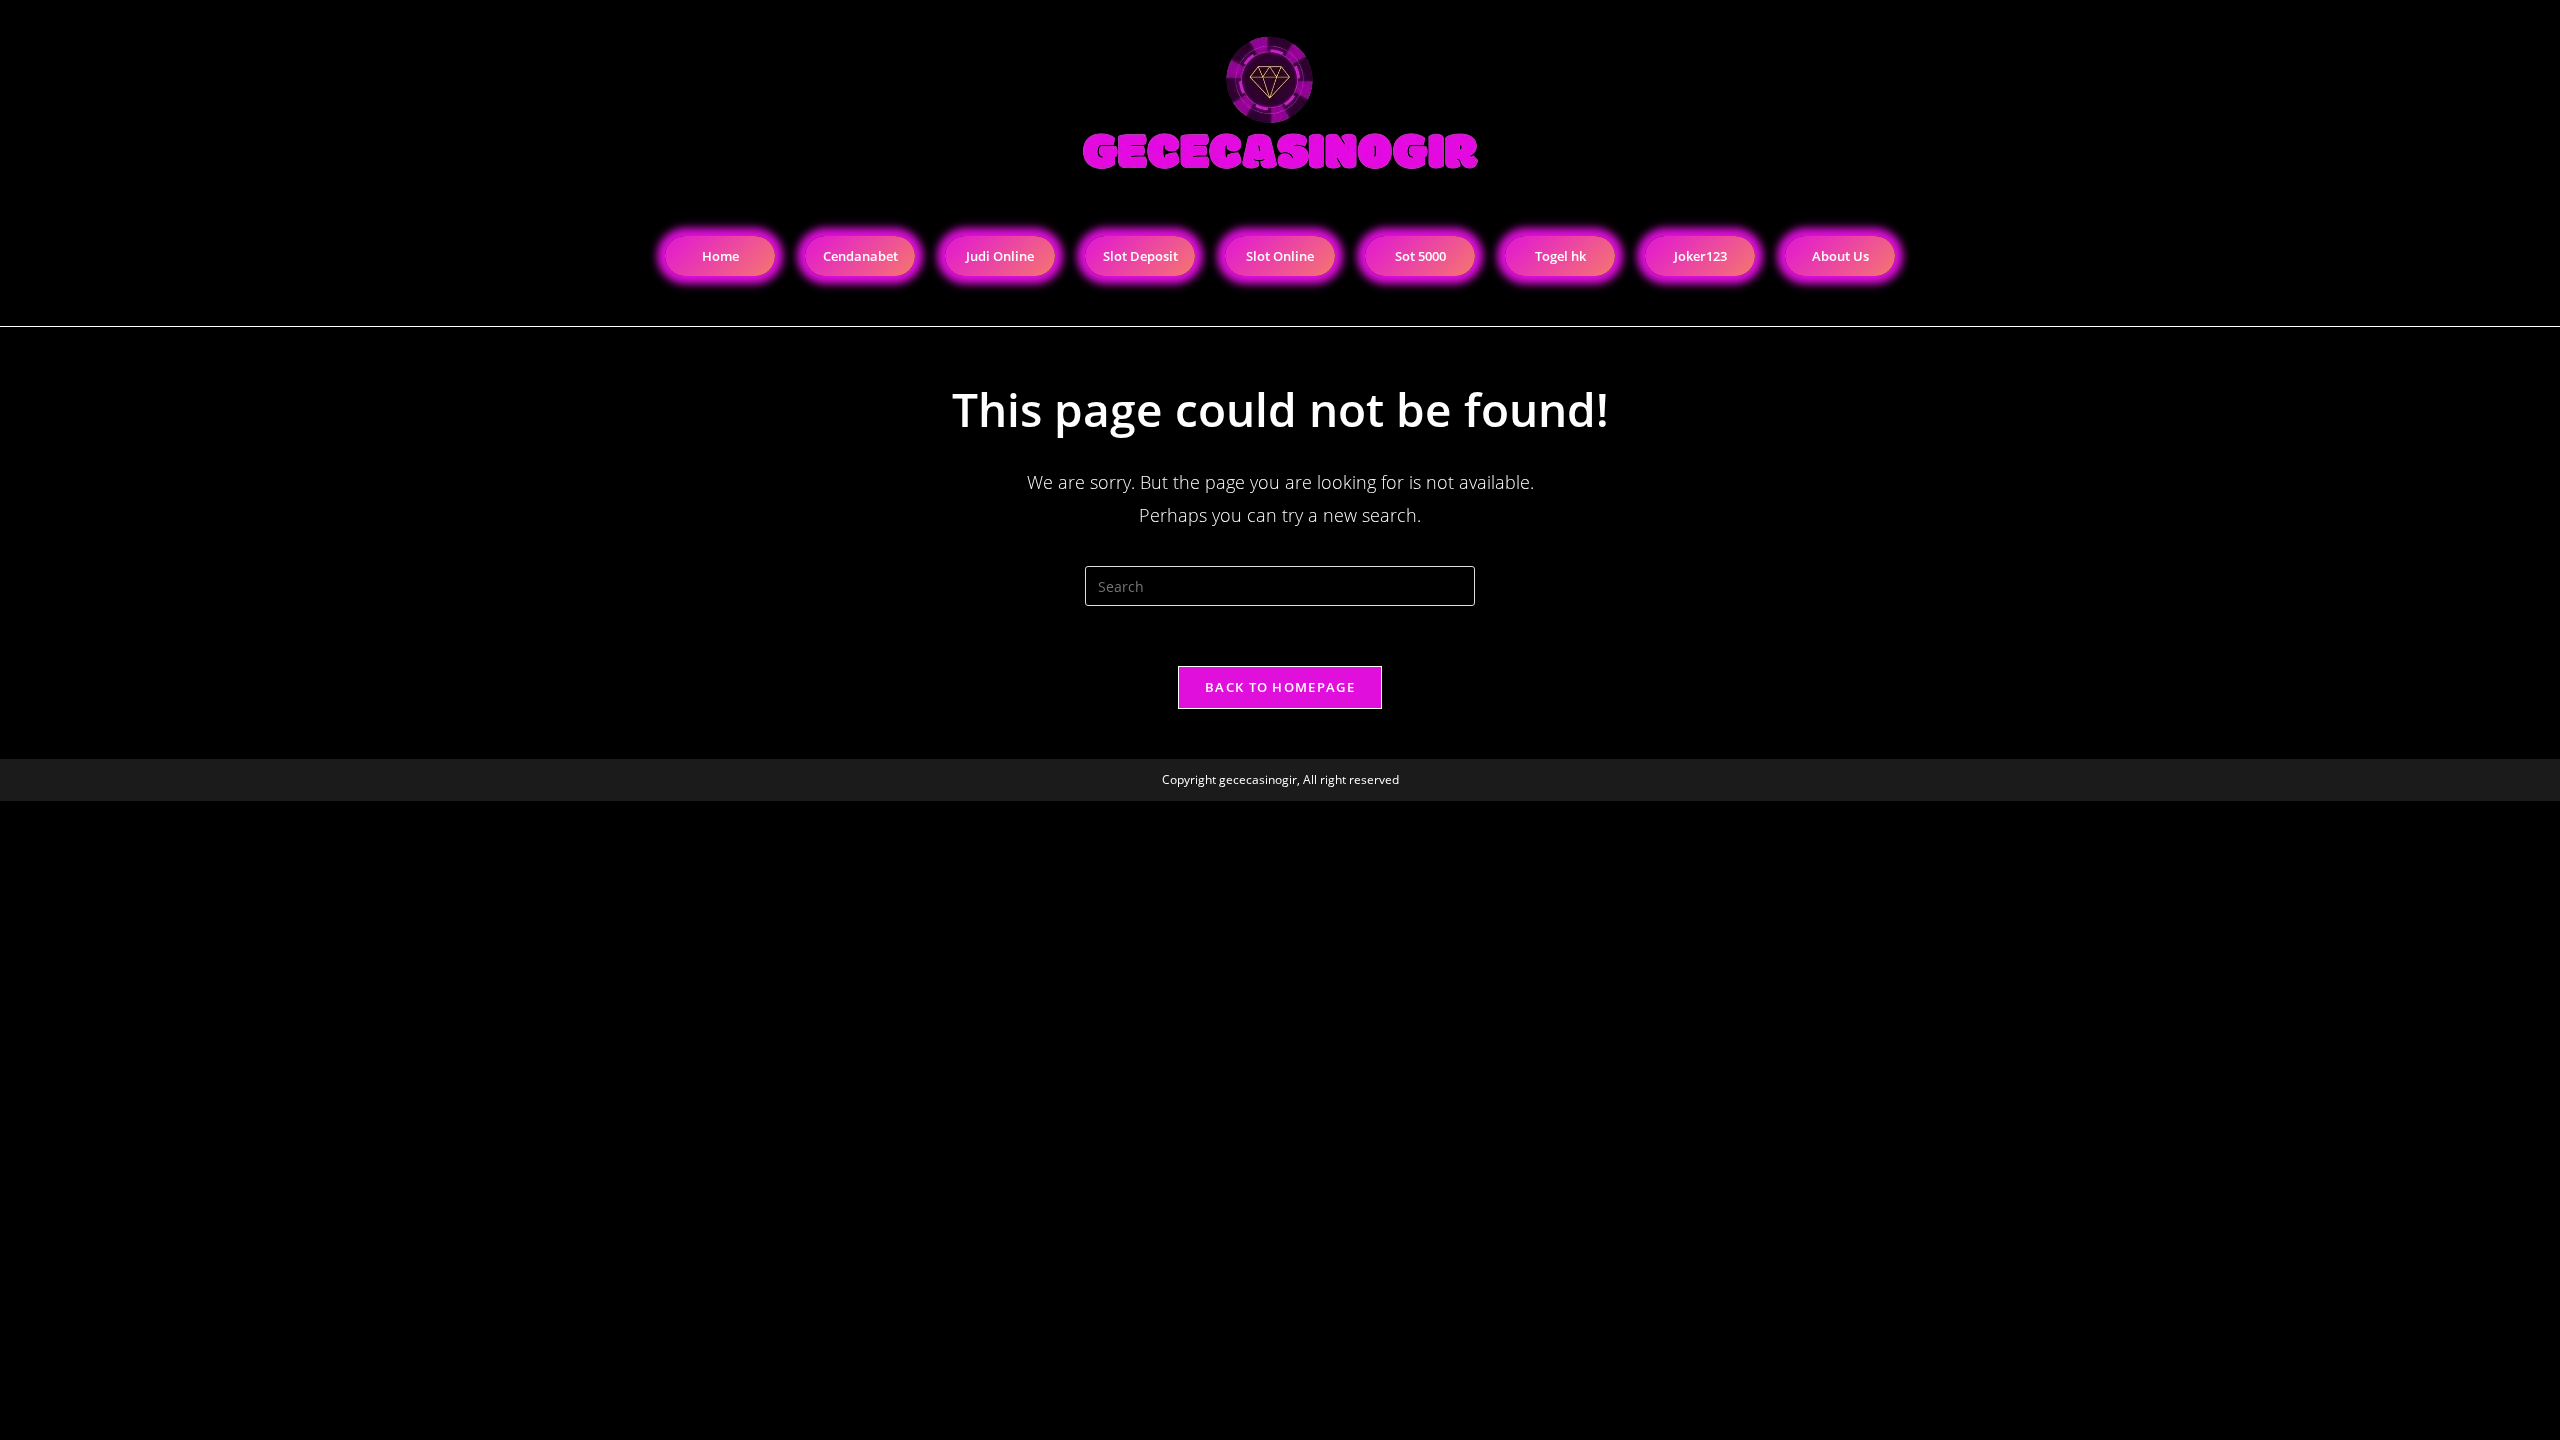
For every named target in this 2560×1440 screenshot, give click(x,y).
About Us (1840, 256)
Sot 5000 (1420, 256)
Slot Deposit (1140, 256)
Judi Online (1000, 256)
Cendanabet (860, 256)
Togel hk (1560, 256)
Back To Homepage (1280, 687)
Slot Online (1280, 256)
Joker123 (1700, 256)
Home (720, 256)
